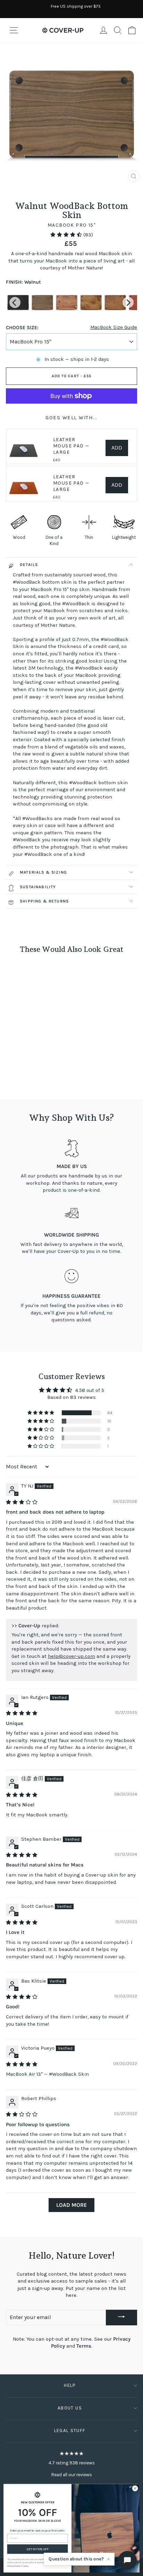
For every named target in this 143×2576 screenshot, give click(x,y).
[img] (22, 1502)
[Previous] (15, 302)
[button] (67, 235)
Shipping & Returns (44, 901)
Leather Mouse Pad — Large (71, 446)
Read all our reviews (72, 2475)
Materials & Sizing (43, 872)
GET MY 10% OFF (38, 2549)
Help (70, 2385)
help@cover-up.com (71, 1656)
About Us (70, 2408)
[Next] (128, 302)
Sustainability (38, 887)
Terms (84, 2346)
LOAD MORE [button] (71, 2205)
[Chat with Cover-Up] (127, 2560)
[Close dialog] (135, 2488)
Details (29, 565)
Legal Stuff (70, 2431)
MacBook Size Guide (114, 327)
